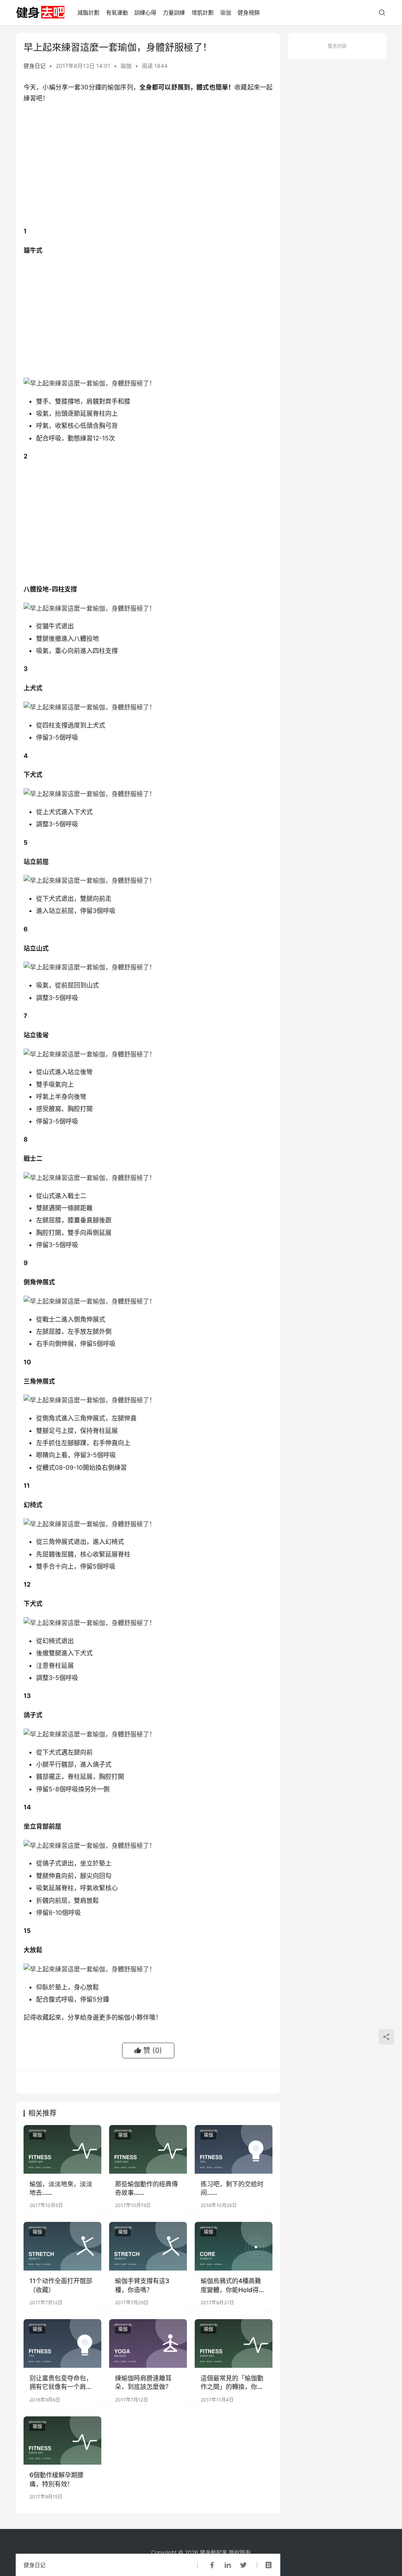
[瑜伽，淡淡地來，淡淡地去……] (62, 2149)
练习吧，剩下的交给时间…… (232, 2188)
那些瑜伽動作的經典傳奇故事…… (146, 2188)
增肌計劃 (203, 12)
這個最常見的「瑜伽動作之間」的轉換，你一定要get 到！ (232, 2383)
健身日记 (35, 66)
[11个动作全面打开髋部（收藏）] (62, 2246)
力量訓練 (174, 12)
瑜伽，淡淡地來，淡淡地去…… (61, 2188)
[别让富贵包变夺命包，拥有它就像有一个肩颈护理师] (62, 2343)
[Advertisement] (148, 167)
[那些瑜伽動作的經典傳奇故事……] (148, 2149)
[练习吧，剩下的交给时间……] (234, 2149)
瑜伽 (226, 12)
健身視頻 (249, 12)
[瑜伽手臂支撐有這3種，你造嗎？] (148, 2246)
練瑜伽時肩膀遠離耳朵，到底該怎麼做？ (143, 2382)
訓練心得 (145, 12)
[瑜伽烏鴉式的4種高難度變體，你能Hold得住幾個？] (234, 2246)
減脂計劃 (88, 12)
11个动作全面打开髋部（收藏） (61, 2285)
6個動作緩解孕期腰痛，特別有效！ (57, 2479)
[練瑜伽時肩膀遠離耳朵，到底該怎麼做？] (148, 2343)
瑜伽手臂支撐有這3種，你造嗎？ (142, 2285)
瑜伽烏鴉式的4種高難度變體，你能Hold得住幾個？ (233, 2285)
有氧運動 (117, 12)
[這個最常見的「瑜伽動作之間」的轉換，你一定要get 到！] (234, 2343)
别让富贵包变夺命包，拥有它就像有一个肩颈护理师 (61, 2383)
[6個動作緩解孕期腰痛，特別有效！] (62, 2441)
